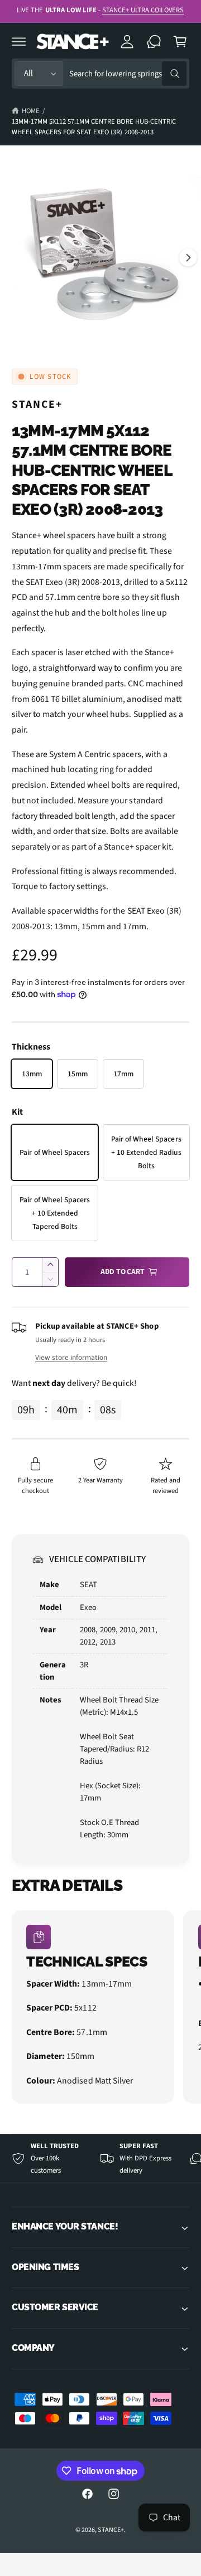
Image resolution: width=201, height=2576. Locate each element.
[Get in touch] (154, 41)
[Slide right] (188, 257)
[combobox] (128, 74)
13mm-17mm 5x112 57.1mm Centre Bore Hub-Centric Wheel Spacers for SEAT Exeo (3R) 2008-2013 (94, 127)
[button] (19, 41)
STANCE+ (37, 404)
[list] (100, 2009)
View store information (71, 1357)
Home (31, 111)
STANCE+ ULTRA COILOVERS (143, 10)
